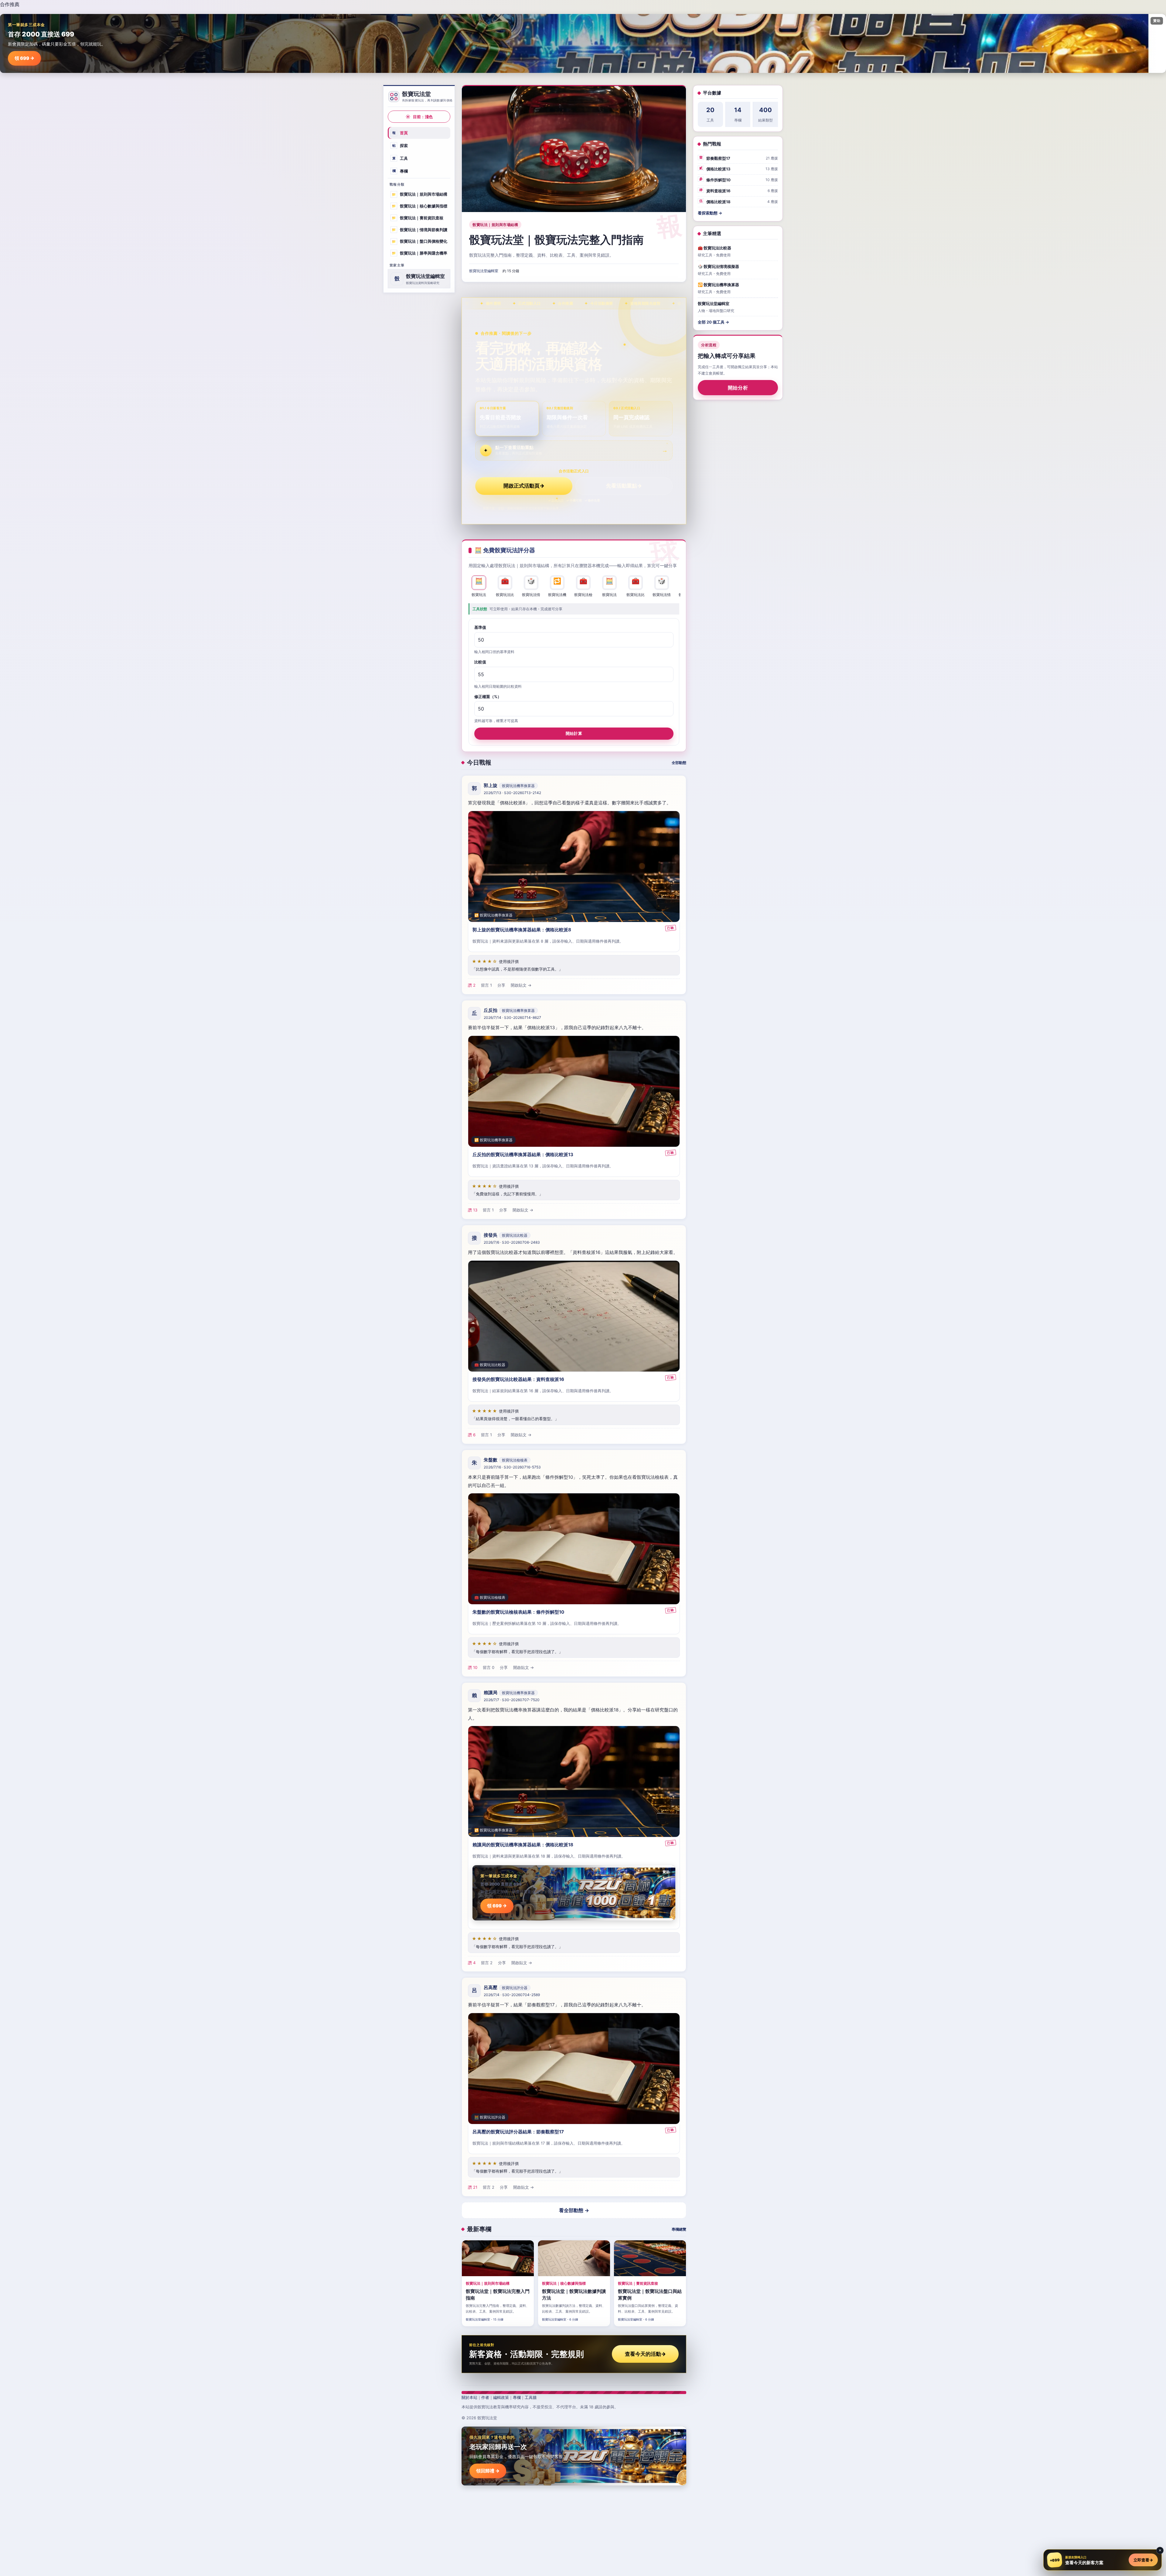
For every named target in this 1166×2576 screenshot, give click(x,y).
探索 (400, 146)
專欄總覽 (679, 2229)
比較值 (480, 662)
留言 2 (487, 1963)
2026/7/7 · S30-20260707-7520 (512, 1700)
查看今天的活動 (645, 2354)
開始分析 (738, 388)
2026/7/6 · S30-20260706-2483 (512, 1242)
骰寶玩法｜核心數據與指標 (419, 206)
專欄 (400, 171)
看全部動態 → (574, 2210)
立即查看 (1143, 2560)
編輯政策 (501, 2397)
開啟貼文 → (521, 985)
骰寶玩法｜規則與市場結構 (419, 194)
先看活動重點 (624, 486)
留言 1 (486, 985)
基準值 (480, 627)
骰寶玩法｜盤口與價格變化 (419, 241)
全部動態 (679, 763)
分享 (501, 985)
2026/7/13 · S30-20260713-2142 (512, 793)
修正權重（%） (488, 697)
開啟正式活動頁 (524, 486)
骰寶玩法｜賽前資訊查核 (418, 218)
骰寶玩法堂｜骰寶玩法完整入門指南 (556, 240)
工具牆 (531, 2397)
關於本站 (469, 2397)
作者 (485, 2397)
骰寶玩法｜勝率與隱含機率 (419, 253)
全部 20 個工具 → (713, 322)
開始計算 (574, 733)
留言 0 (489, 1667)
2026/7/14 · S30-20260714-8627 (512, 1017)
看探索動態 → (710, 213)
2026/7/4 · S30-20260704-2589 (512, 1995)
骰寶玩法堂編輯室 (484, 271)
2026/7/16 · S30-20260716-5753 (512, 1467)
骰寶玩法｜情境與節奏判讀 (419, 229)
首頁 (400, 133)
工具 (400, 158)
